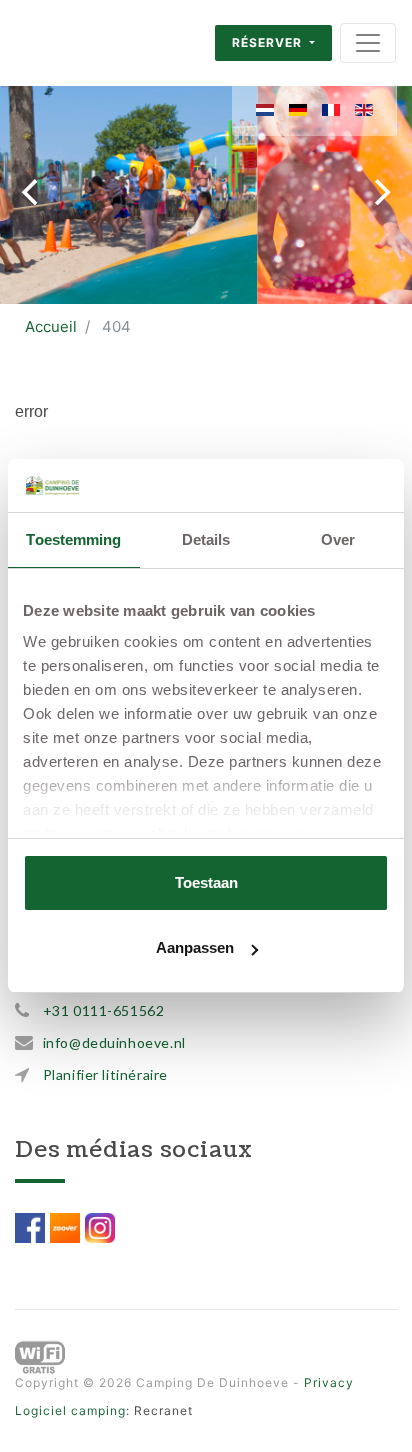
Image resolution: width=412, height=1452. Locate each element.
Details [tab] (206, 539)
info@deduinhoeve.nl (114, 1042)
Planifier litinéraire (105, 1074)
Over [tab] (338, 539)
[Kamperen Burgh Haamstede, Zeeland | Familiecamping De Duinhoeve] (80, 43)
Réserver (269, 42)
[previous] (32, 192)
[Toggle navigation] (368, 43)
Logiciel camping (70, 1410)
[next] (380, 192)
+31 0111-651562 (104, 1010)
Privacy (329, 1382)
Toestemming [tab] (73, 539)
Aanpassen (195, 947)
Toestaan (206, 882)
